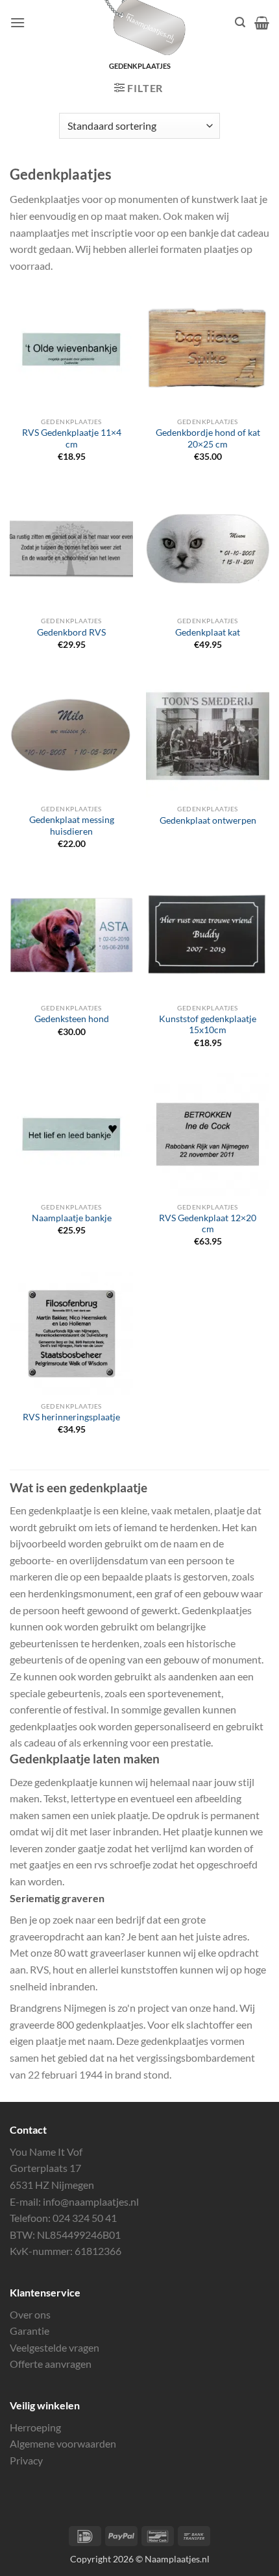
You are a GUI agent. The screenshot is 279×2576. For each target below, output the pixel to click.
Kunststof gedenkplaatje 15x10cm (208, 1025)
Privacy (26, 2460)
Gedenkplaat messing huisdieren (72, 826)
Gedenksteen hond (72, 1019)
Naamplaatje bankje (72, 1218)
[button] (18, 22)
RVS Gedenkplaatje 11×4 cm (72, 438)
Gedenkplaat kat (208, 632)
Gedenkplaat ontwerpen (208, 820)
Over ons (30, 2314)
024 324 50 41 (85, 2218)
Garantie (30, 2331)
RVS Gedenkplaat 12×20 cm (208, 1224)
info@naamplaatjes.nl (91, 2201)
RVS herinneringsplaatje (71, 1417)
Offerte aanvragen (51, 2364)
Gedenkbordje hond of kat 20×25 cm (208, 438)
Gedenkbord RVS (71, 632)
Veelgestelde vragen (55, 2347)
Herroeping (35, 2427)
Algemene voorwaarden (63, 2443)
